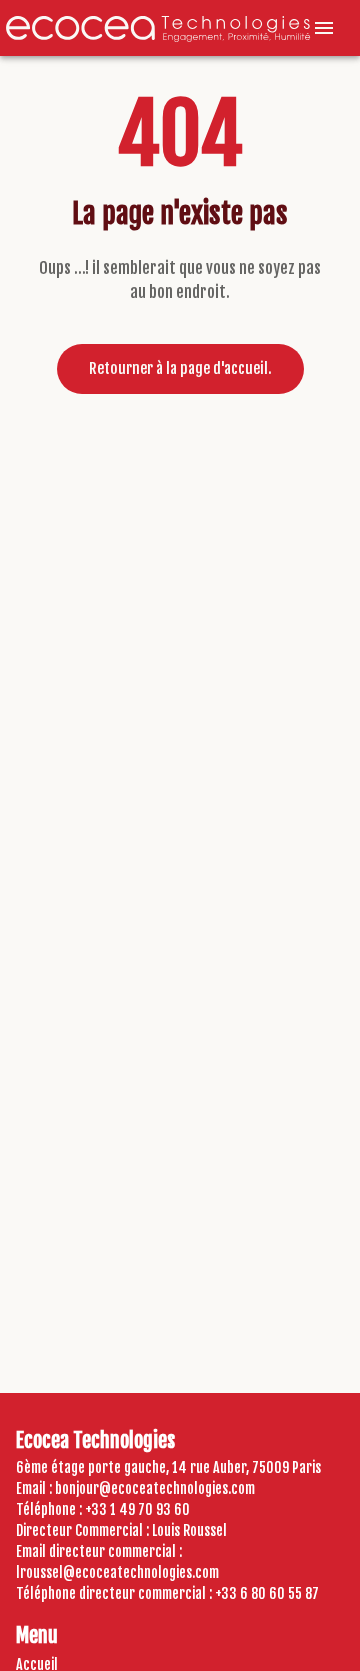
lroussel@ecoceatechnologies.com (117, 1572)
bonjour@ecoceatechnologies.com (155, 1488)
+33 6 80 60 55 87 (267, 1593)
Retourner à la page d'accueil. (180, 368)
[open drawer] (324, 28)
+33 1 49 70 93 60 (137, 1509)
